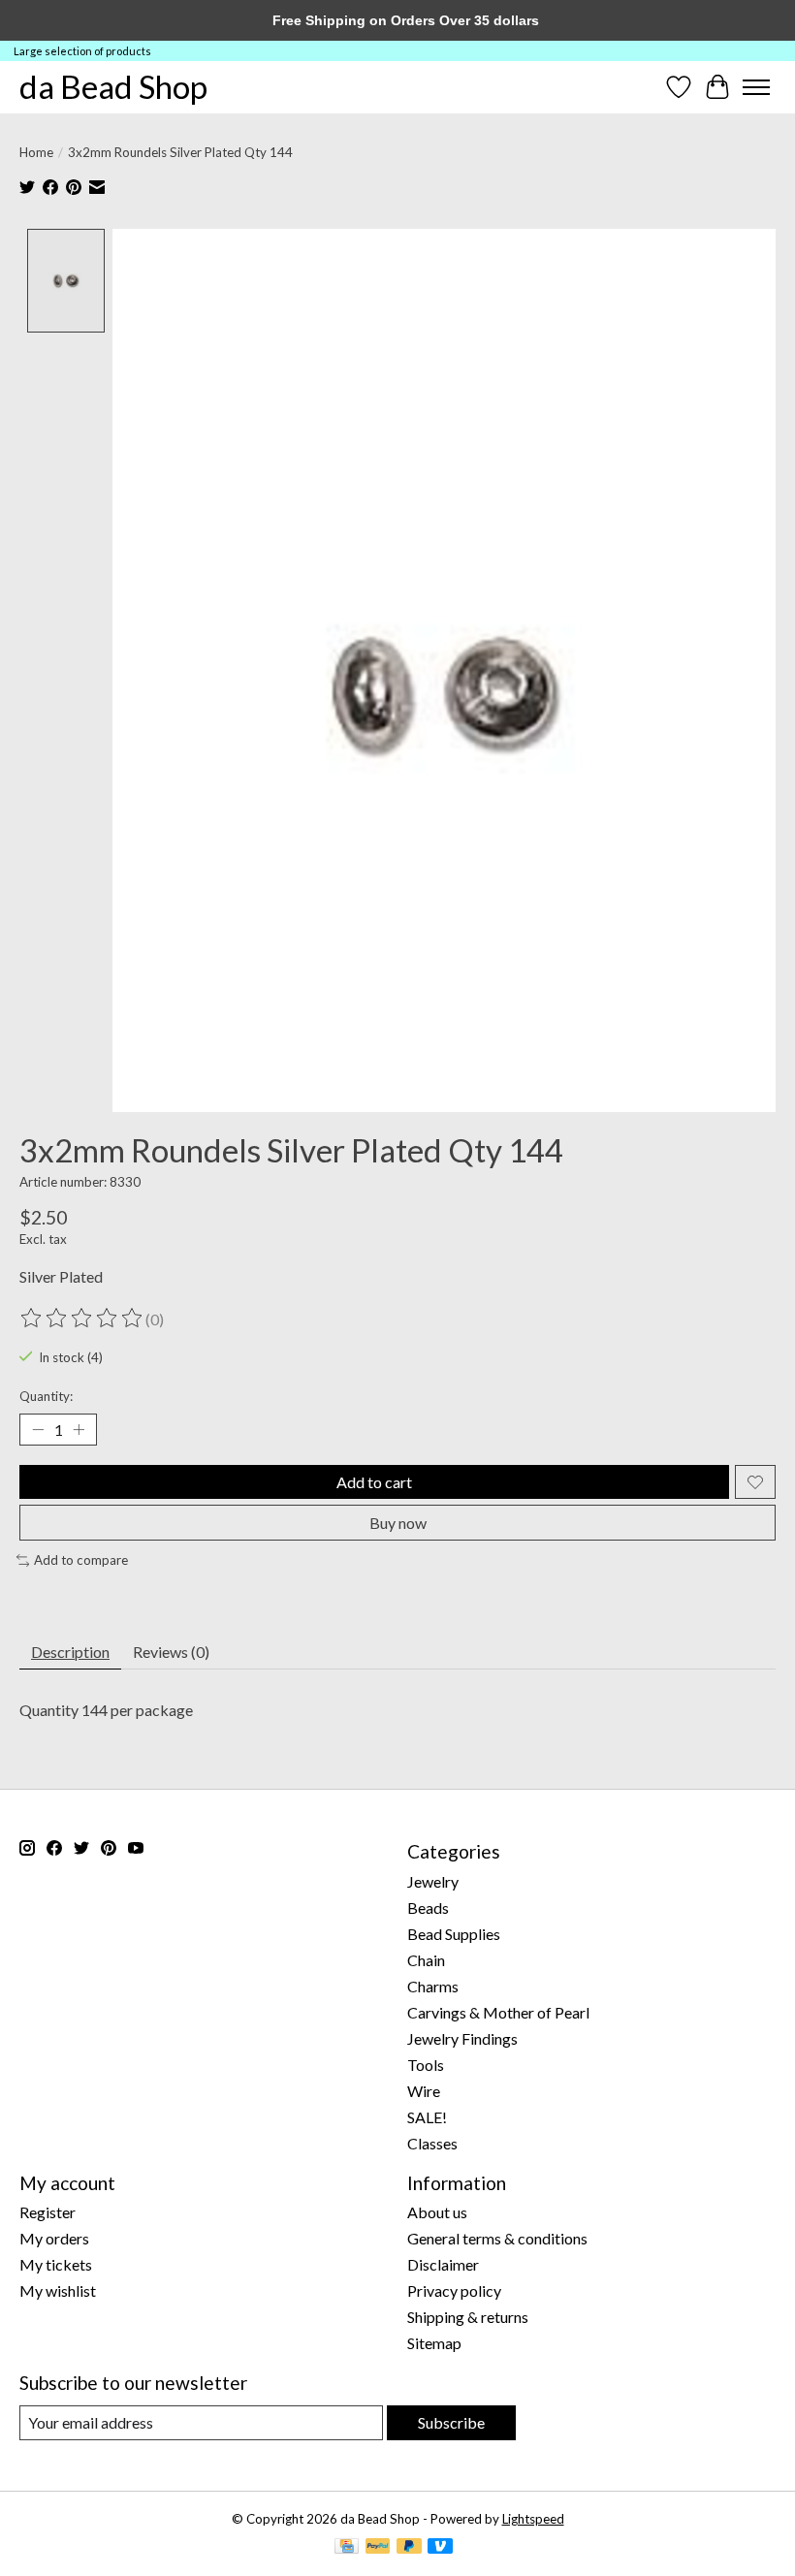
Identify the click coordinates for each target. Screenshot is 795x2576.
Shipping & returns (468, 2317)
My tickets (56, 2264)
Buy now (398, 1523)
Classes (432, 2143)
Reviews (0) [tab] (171, 1652)
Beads (428, 1908)
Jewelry (433, 1881)
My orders (54, 2238)
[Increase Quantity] (79, 1430)
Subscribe (451, 2422)
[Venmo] (440, 2547)
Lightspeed (533, 2519)
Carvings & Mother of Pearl (498, 2012)
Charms (433, 1986)
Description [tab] (70, 1652)
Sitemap (434, 2343)
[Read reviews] (82, 1319)
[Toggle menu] (756, 87)
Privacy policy (454, 2290)
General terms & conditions (497, 2238)
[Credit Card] (347, 2547)
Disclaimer (443, 2264)
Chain (426, 1960)
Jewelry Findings (462, 2038)
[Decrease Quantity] (38, 1430)
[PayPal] (378, 2547)
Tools (426, 2065)
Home (36, 152)
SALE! (427, 2117)
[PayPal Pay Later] (409, 2547)
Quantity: (46, 1396)
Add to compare (81, 1560)
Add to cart (374, 1482)
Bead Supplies (454, 1934)
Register (48, 2212)
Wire (424, 2091)
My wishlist (58, 2290)
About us (437, 2212)
